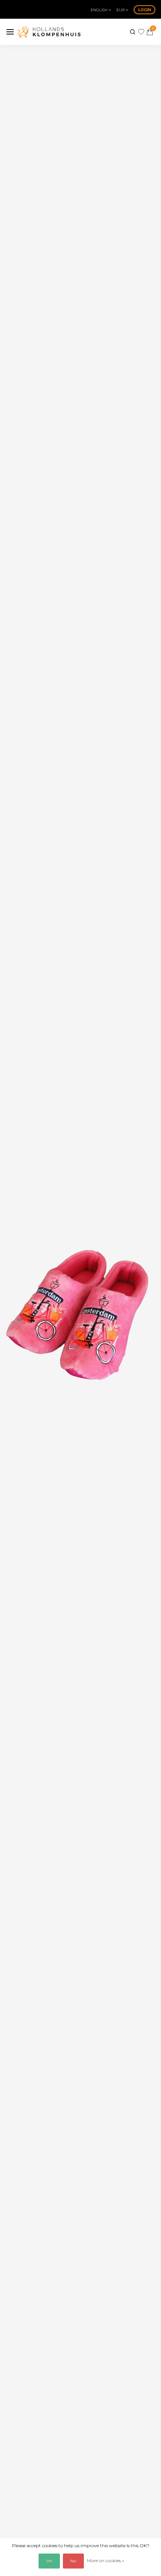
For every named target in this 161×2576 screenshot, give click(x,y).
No (73, 2561)
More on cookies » (106, 2560)
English (100, 10)
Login (145, 10)
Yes (49, 2561)
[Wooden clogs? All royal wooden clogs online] (49, 32)
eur (121, 10)
